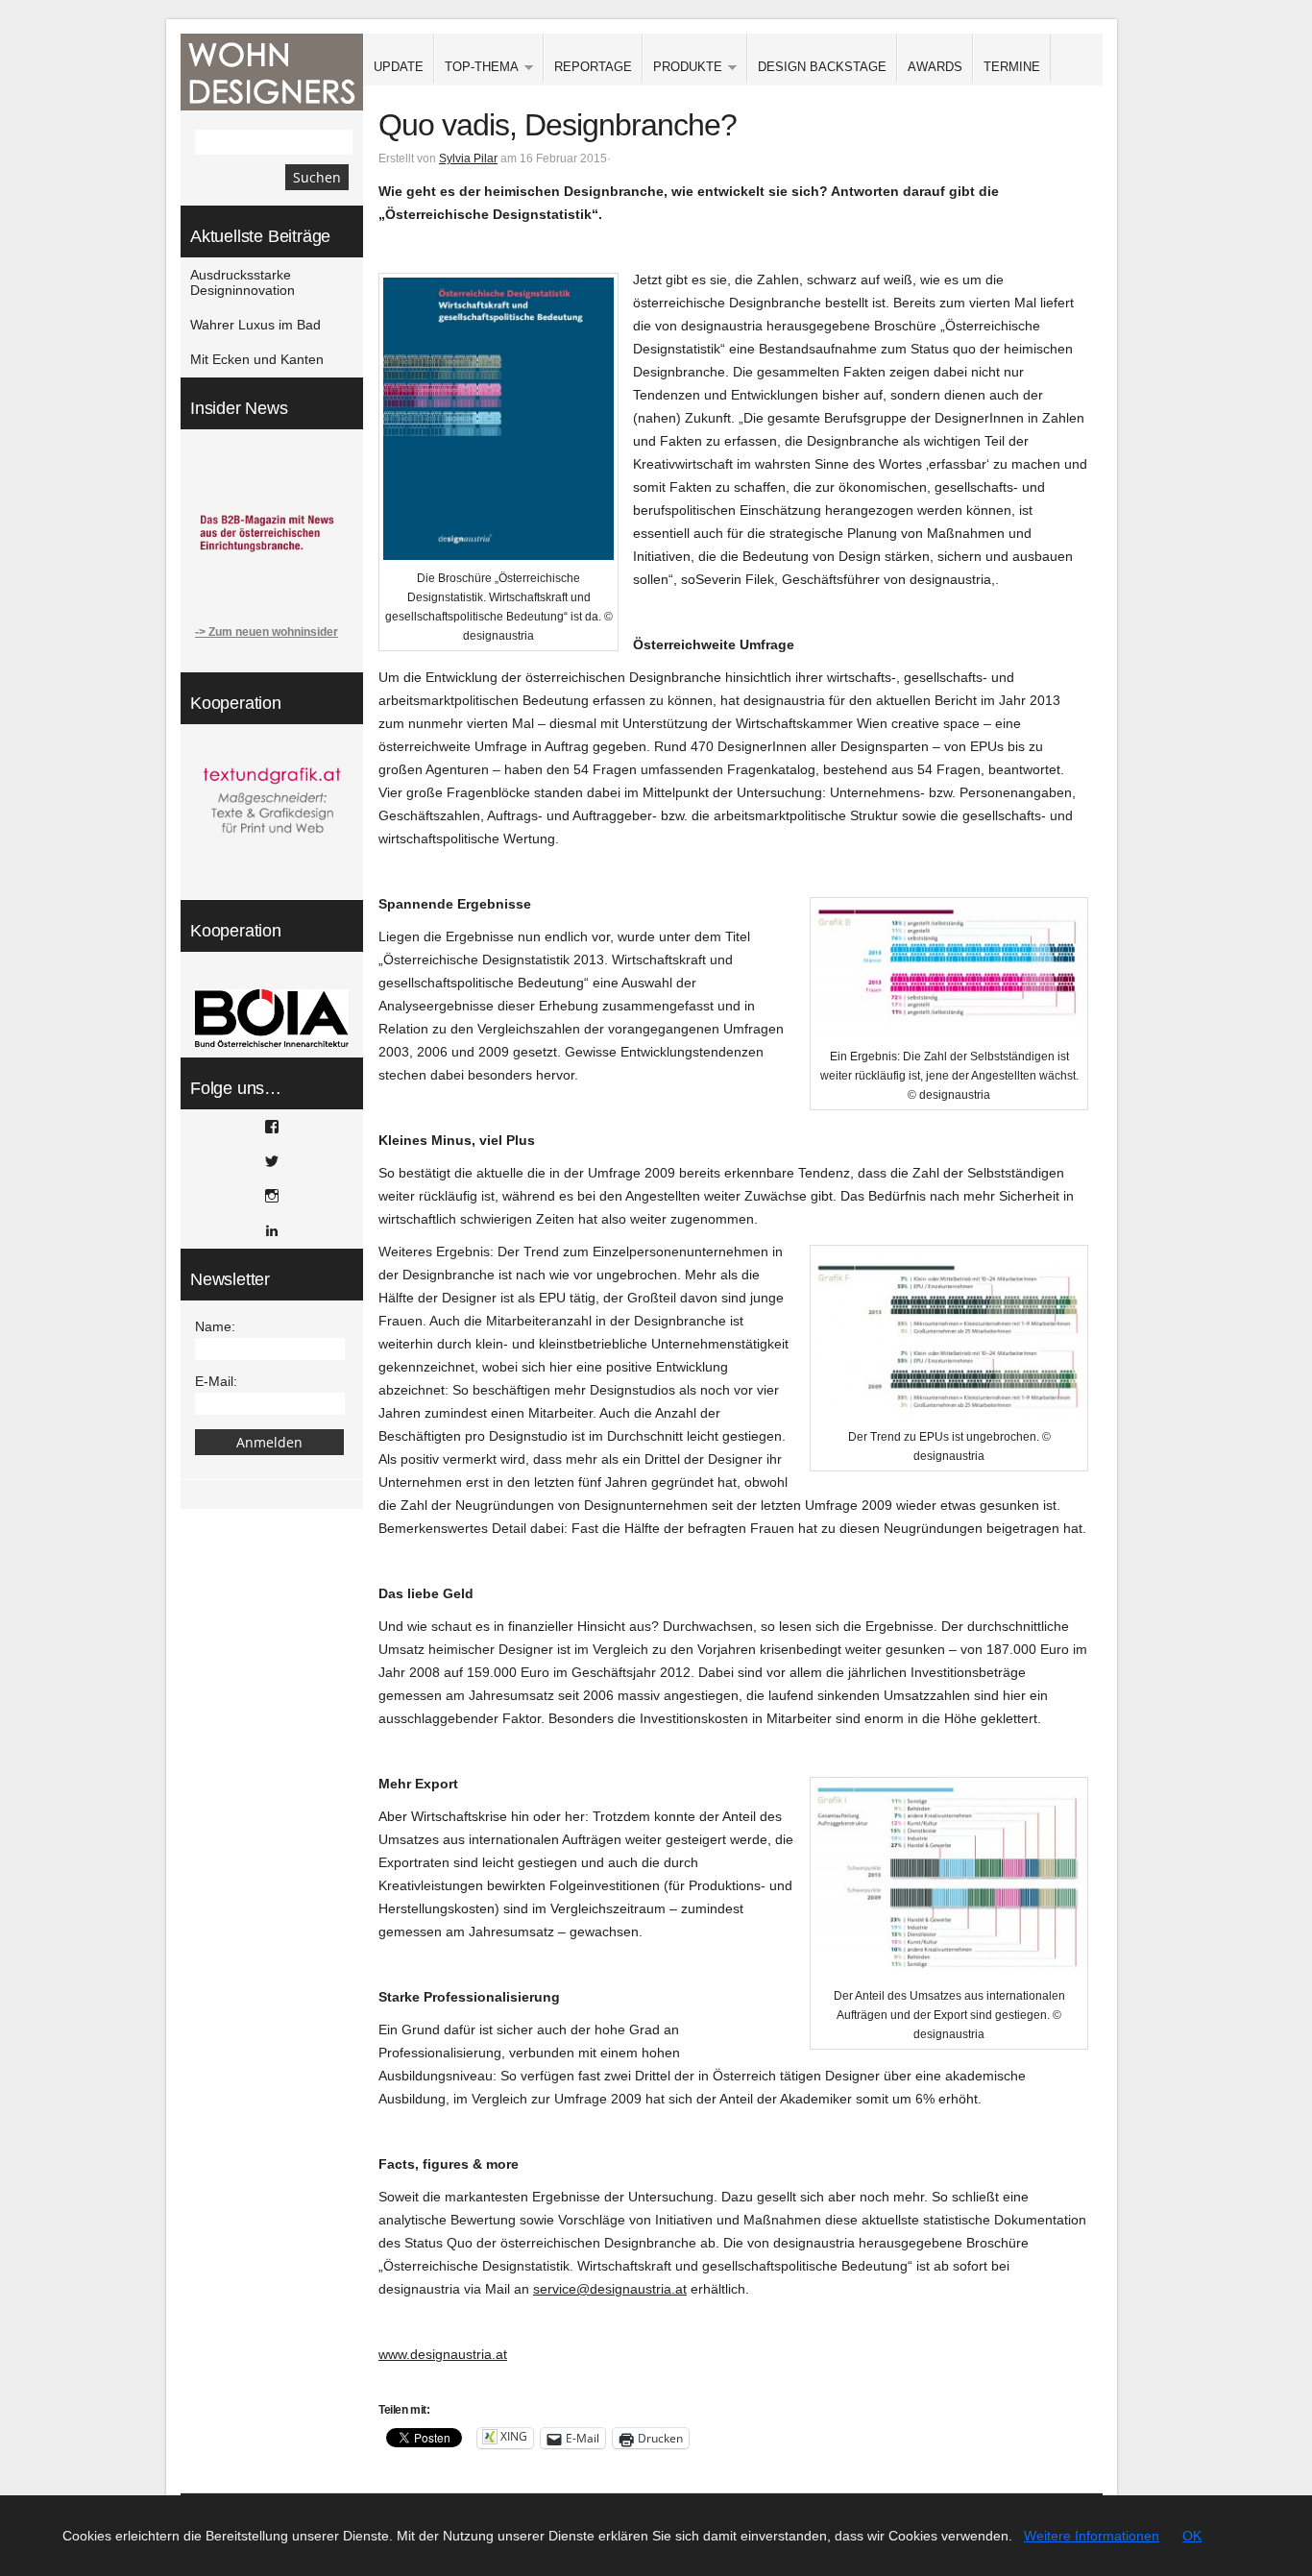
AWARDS (935, 67)
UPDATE (399, 67)
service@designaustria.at (610, 2289)
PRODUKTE (682, 68)
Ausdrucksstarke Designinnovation (243, 282)
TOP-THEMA (476, 68)
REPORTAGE (593, 67)
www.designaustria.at (443, 2354)
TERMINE (1012, 67)
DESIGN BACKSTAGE (822, 67)
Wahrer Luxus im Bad (255, 325)
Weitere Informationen (1092, 2536)
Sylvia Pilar (468, 158)
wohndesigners (272, 72)
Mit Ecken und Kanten (257, 359)
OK (1192, 2536)
